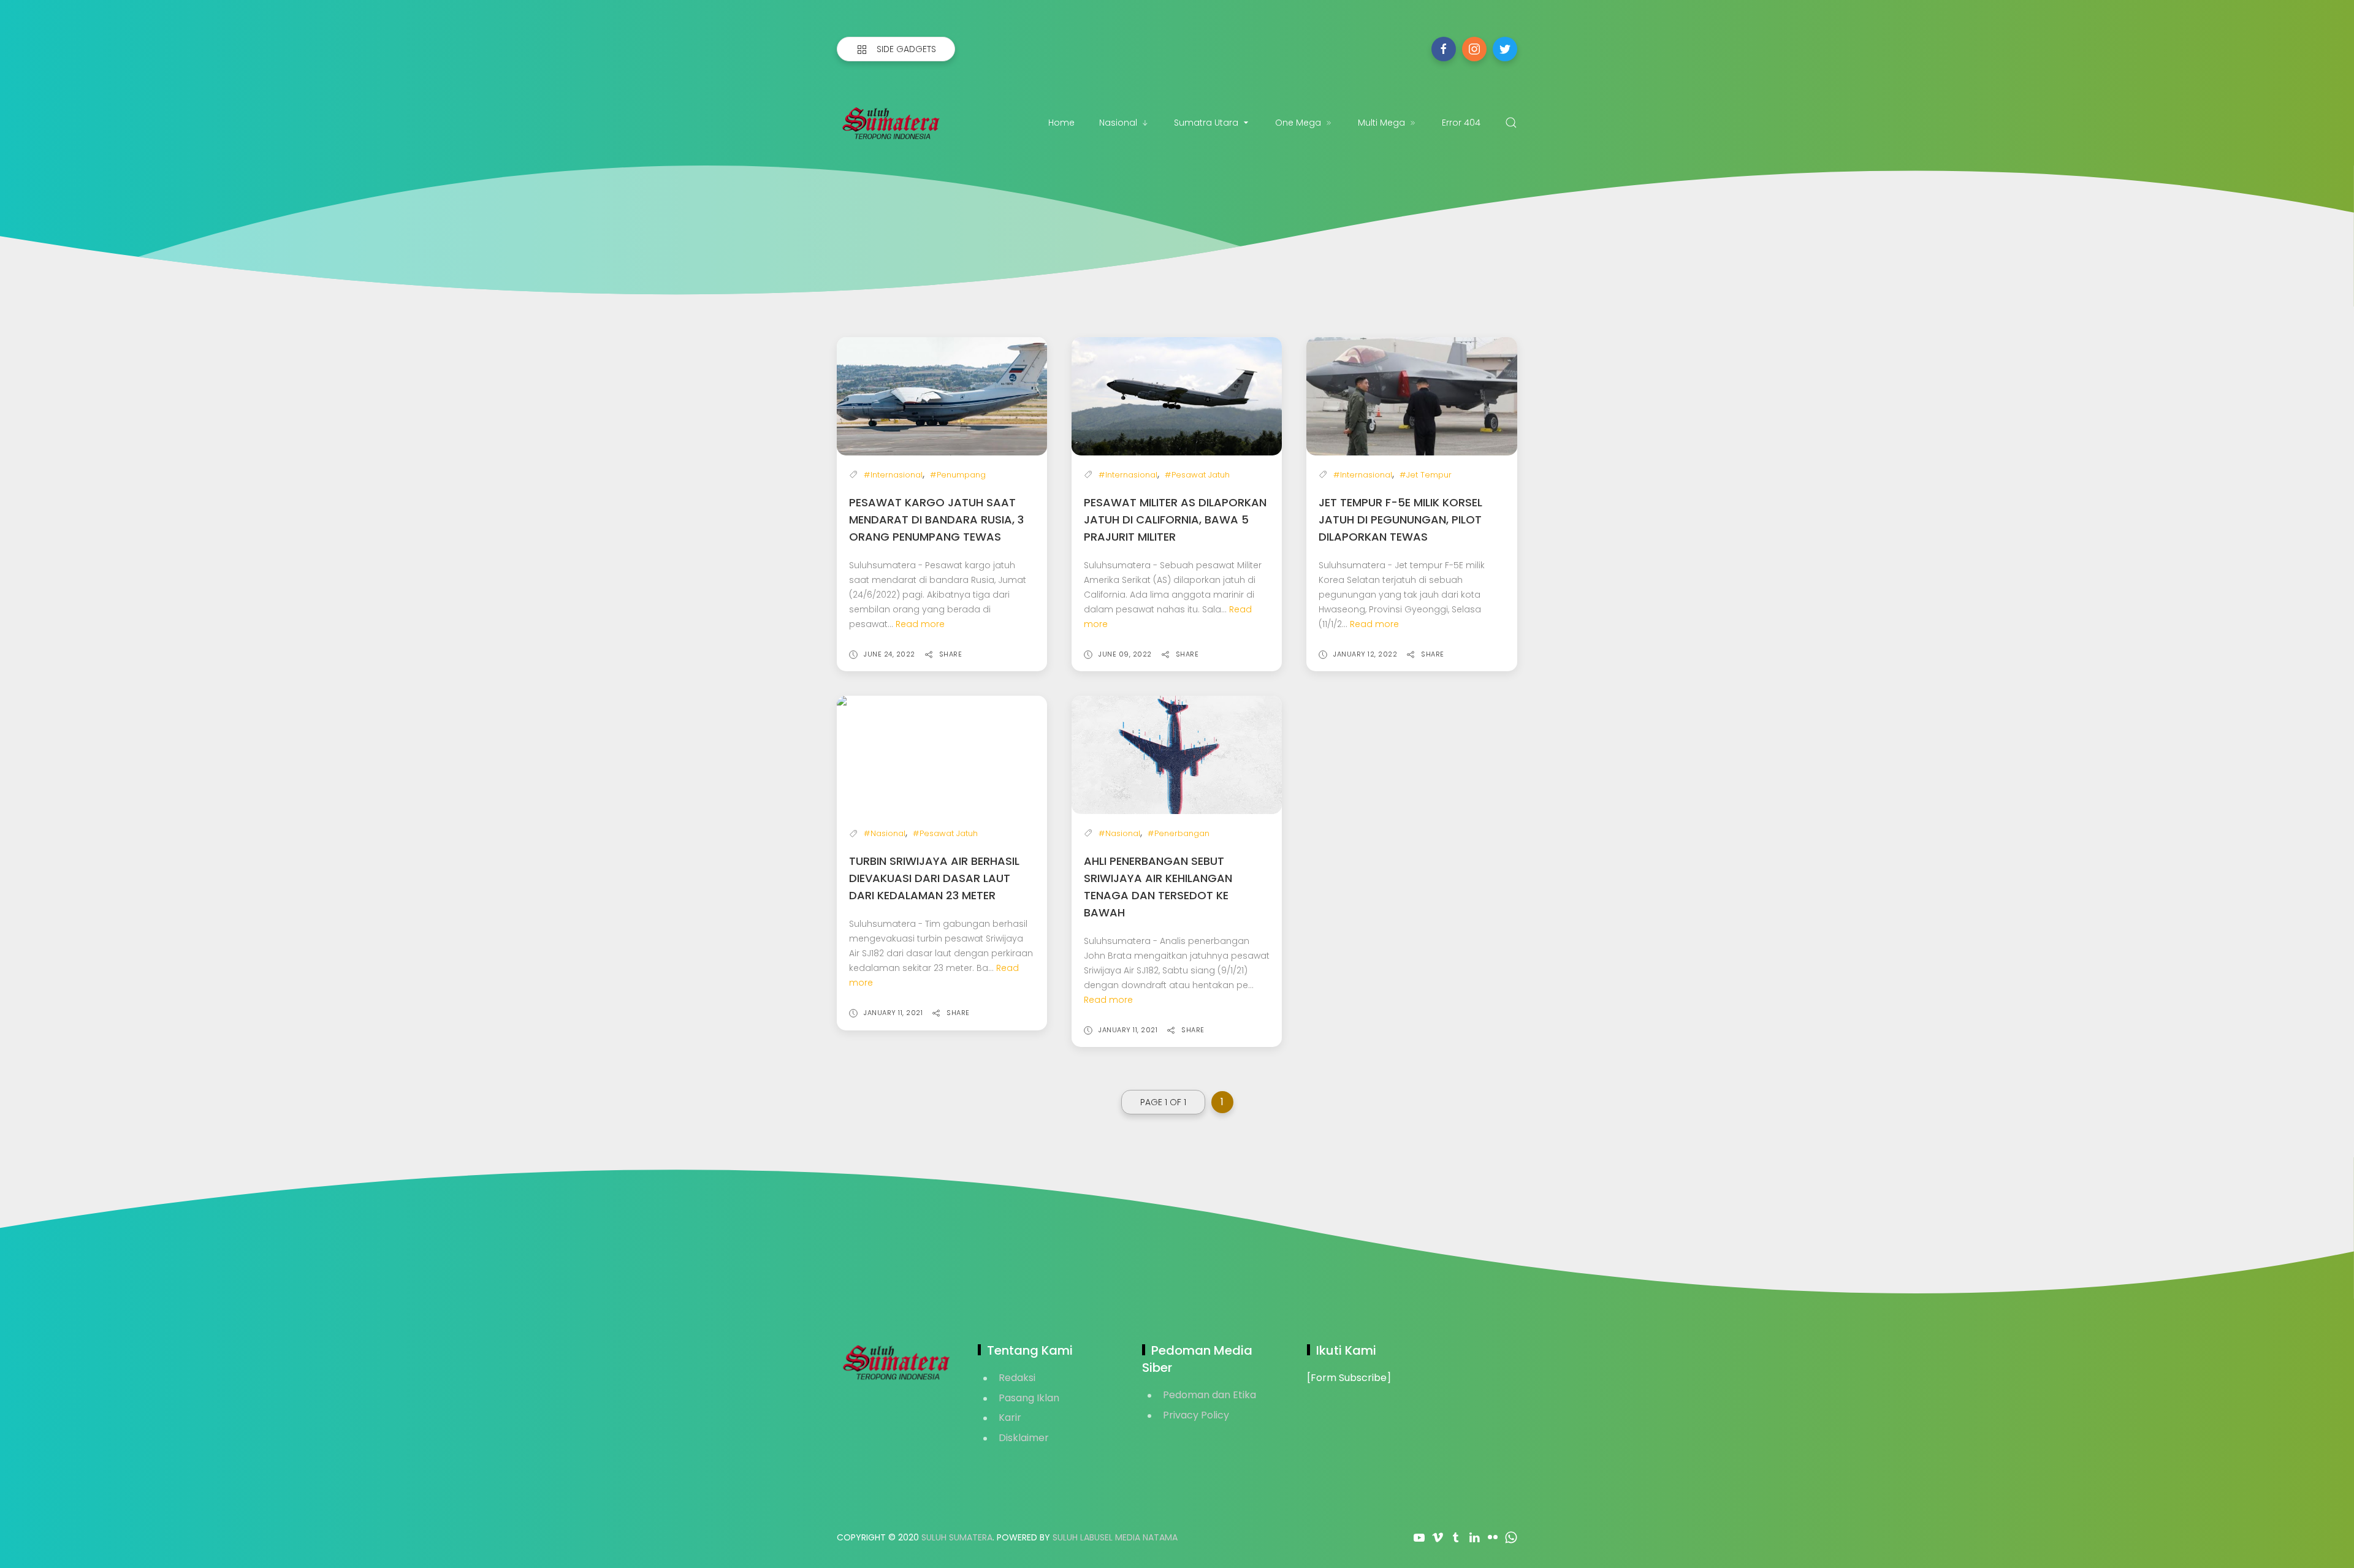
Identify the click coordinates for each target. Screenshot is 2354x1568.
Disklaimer (1024, 1438)
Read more (920, 624)
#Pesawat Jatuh (1197, 475)
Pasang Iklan (1029, 1398)
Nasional (1118, 123)
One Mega (1298, 123)
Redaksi (1017, 1378)
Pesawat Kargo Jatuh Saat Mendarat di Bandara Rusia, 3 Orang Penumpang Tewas (936, 519)
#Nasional (885, 833)
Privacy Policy (1196, 1415)
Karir (1010, 1418)
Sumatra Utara (1206, 123)
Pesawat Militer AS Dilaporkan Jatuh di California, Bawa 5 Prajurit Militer (1175, 519)
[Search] (1511, 123)
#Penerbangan (1179, 833)
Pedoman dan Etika (1209, 1395)
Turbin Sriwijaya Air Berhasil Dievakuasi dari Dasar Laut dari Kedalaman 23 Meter (934, 878)
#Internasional (893, 475)
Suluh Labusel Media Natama (1115, 1537)
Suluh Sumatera (957, 1537)
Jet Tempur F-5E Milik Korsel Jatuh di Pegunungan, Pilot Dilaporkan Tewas (1400, 519)
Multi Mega (1381, 123)
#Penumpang (958, 475)
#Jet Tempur (1426, 475)
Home (1061, 123)
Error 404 (1461, 123)
